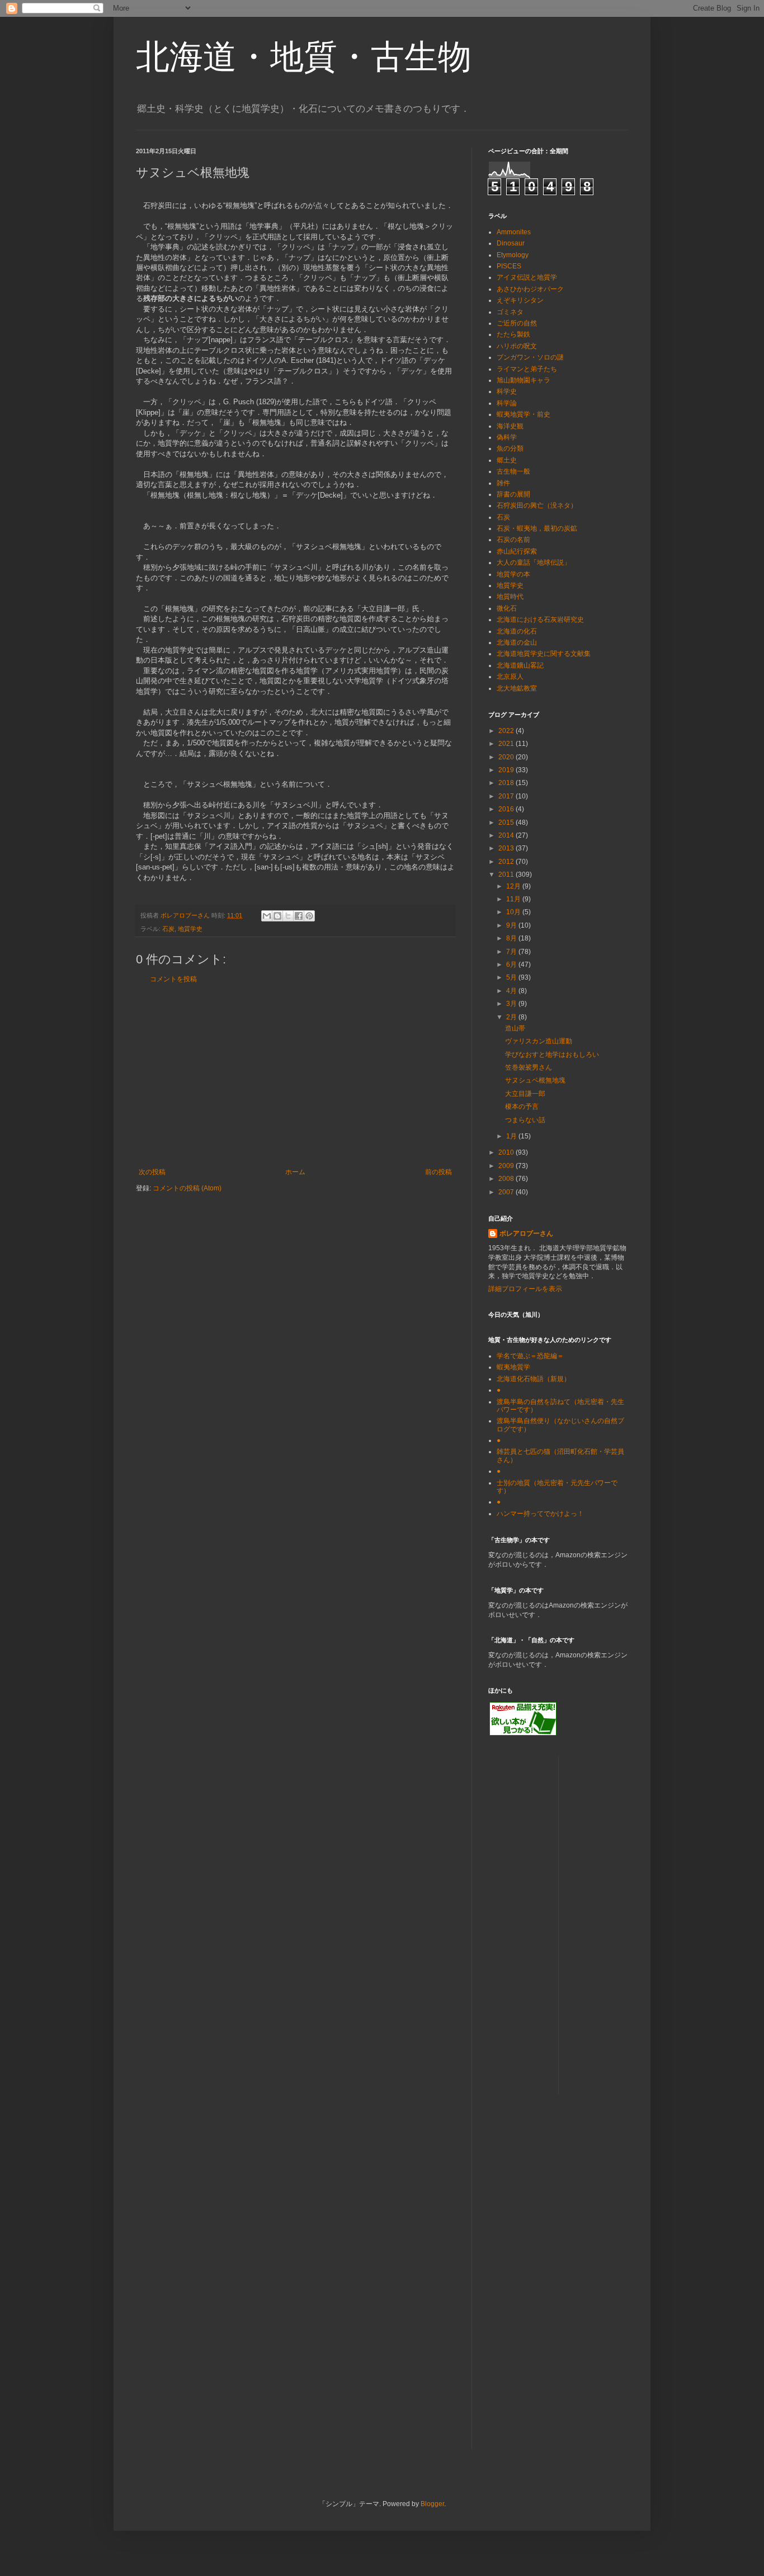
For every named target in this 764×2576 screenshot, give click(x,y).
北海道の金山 (517, 642)
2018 (507, 783)
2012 (507, 862)
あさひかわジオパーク (530, 289)
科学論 (507, 403)
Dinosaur (511, 243)
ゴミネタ (510, 312)
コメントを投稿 (173, 979)
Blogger (432, 2504)
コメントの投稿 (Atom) (187, 1188)
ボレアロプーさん (526, 1233)
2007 (507, 1192)
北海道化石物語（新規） (534, 1379)
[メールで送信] (267, 916)
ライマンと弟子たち (527, 369)
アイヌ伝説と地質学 (527, 277)
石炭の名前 (513, 540)
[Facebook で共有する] (299, 916)
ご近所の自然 (517, 323)
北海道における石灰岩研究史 (540, 620)
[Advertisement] (295, 1076)
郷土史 (507, 460)
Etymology (513, 255)
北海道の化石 (517, 631)
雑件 (503, 483)
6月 (512, 965)
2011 (507, 875)
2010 (507, 1152)
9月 (512, 925)
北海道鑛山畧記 (520, 665)
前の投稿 (438, 1172)
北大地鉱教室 (517, 688)
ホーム (295, 1172)
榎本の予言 (522, 1107)
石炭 (168, 929)
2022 (507, 731)
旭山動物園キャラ (524, 380)
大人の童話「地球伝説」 (534, 563)
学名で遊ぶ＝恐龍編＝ (530, 1356)
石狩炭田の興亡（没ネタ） (537, 505)
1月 (512, 1136)
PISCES (509, 266)
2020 (507, 757)
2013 (507, 848)
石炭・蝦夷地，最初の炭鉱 (537, 528)
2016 (507, 809)
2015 (507, 823)
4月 (512, 991)
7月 (512, 952)
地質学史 (190, 929)
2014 (507, 835)
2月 (512, 1017)
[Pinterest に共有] (309, 916)
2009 (507, 1166)
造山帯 (515, 1028)
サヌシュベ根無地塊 (535, 1080)
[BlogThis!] (277, 916)
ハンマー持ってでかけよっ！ (540, 1514)
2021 (507, 744)
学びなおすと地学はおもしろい (552, 1055)
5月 (512, 977)
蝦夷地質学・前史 (524, 414)
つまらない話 (525, 1120)
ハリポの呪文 (517, 346)
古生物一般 (513, 471)
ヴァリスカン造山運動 (539, 1041)
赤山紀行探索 (517, 551)
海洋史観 (510, 426)
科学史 (507, 391)
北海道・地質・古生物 (304, 57)
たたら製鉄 (513, 334)
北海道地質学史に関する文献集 (544, 654)
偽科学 (507, 437)
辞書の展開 (513, 494)
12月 (514, 886)
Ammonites (514, 232)
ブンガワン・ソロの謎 (530, 357)
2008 (507, 1179)
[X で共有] (288, 916)
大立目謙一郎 (525, 1094)
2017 (507, 796)
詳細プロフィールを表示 (525, 1289)
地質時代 (510, 597)
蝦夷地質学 (513, 1367)
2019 (507, 770)
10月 (514, 912)
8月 (512, 938)
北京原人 (510, 677)
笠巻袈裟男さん (529, 1067)
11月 (514, 899)
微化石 (507, 608)
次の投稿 (152, 1172)
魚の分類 (510, 448)
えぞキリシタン (520, 300)
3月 (512, 1004)
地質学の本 (513, 574)
